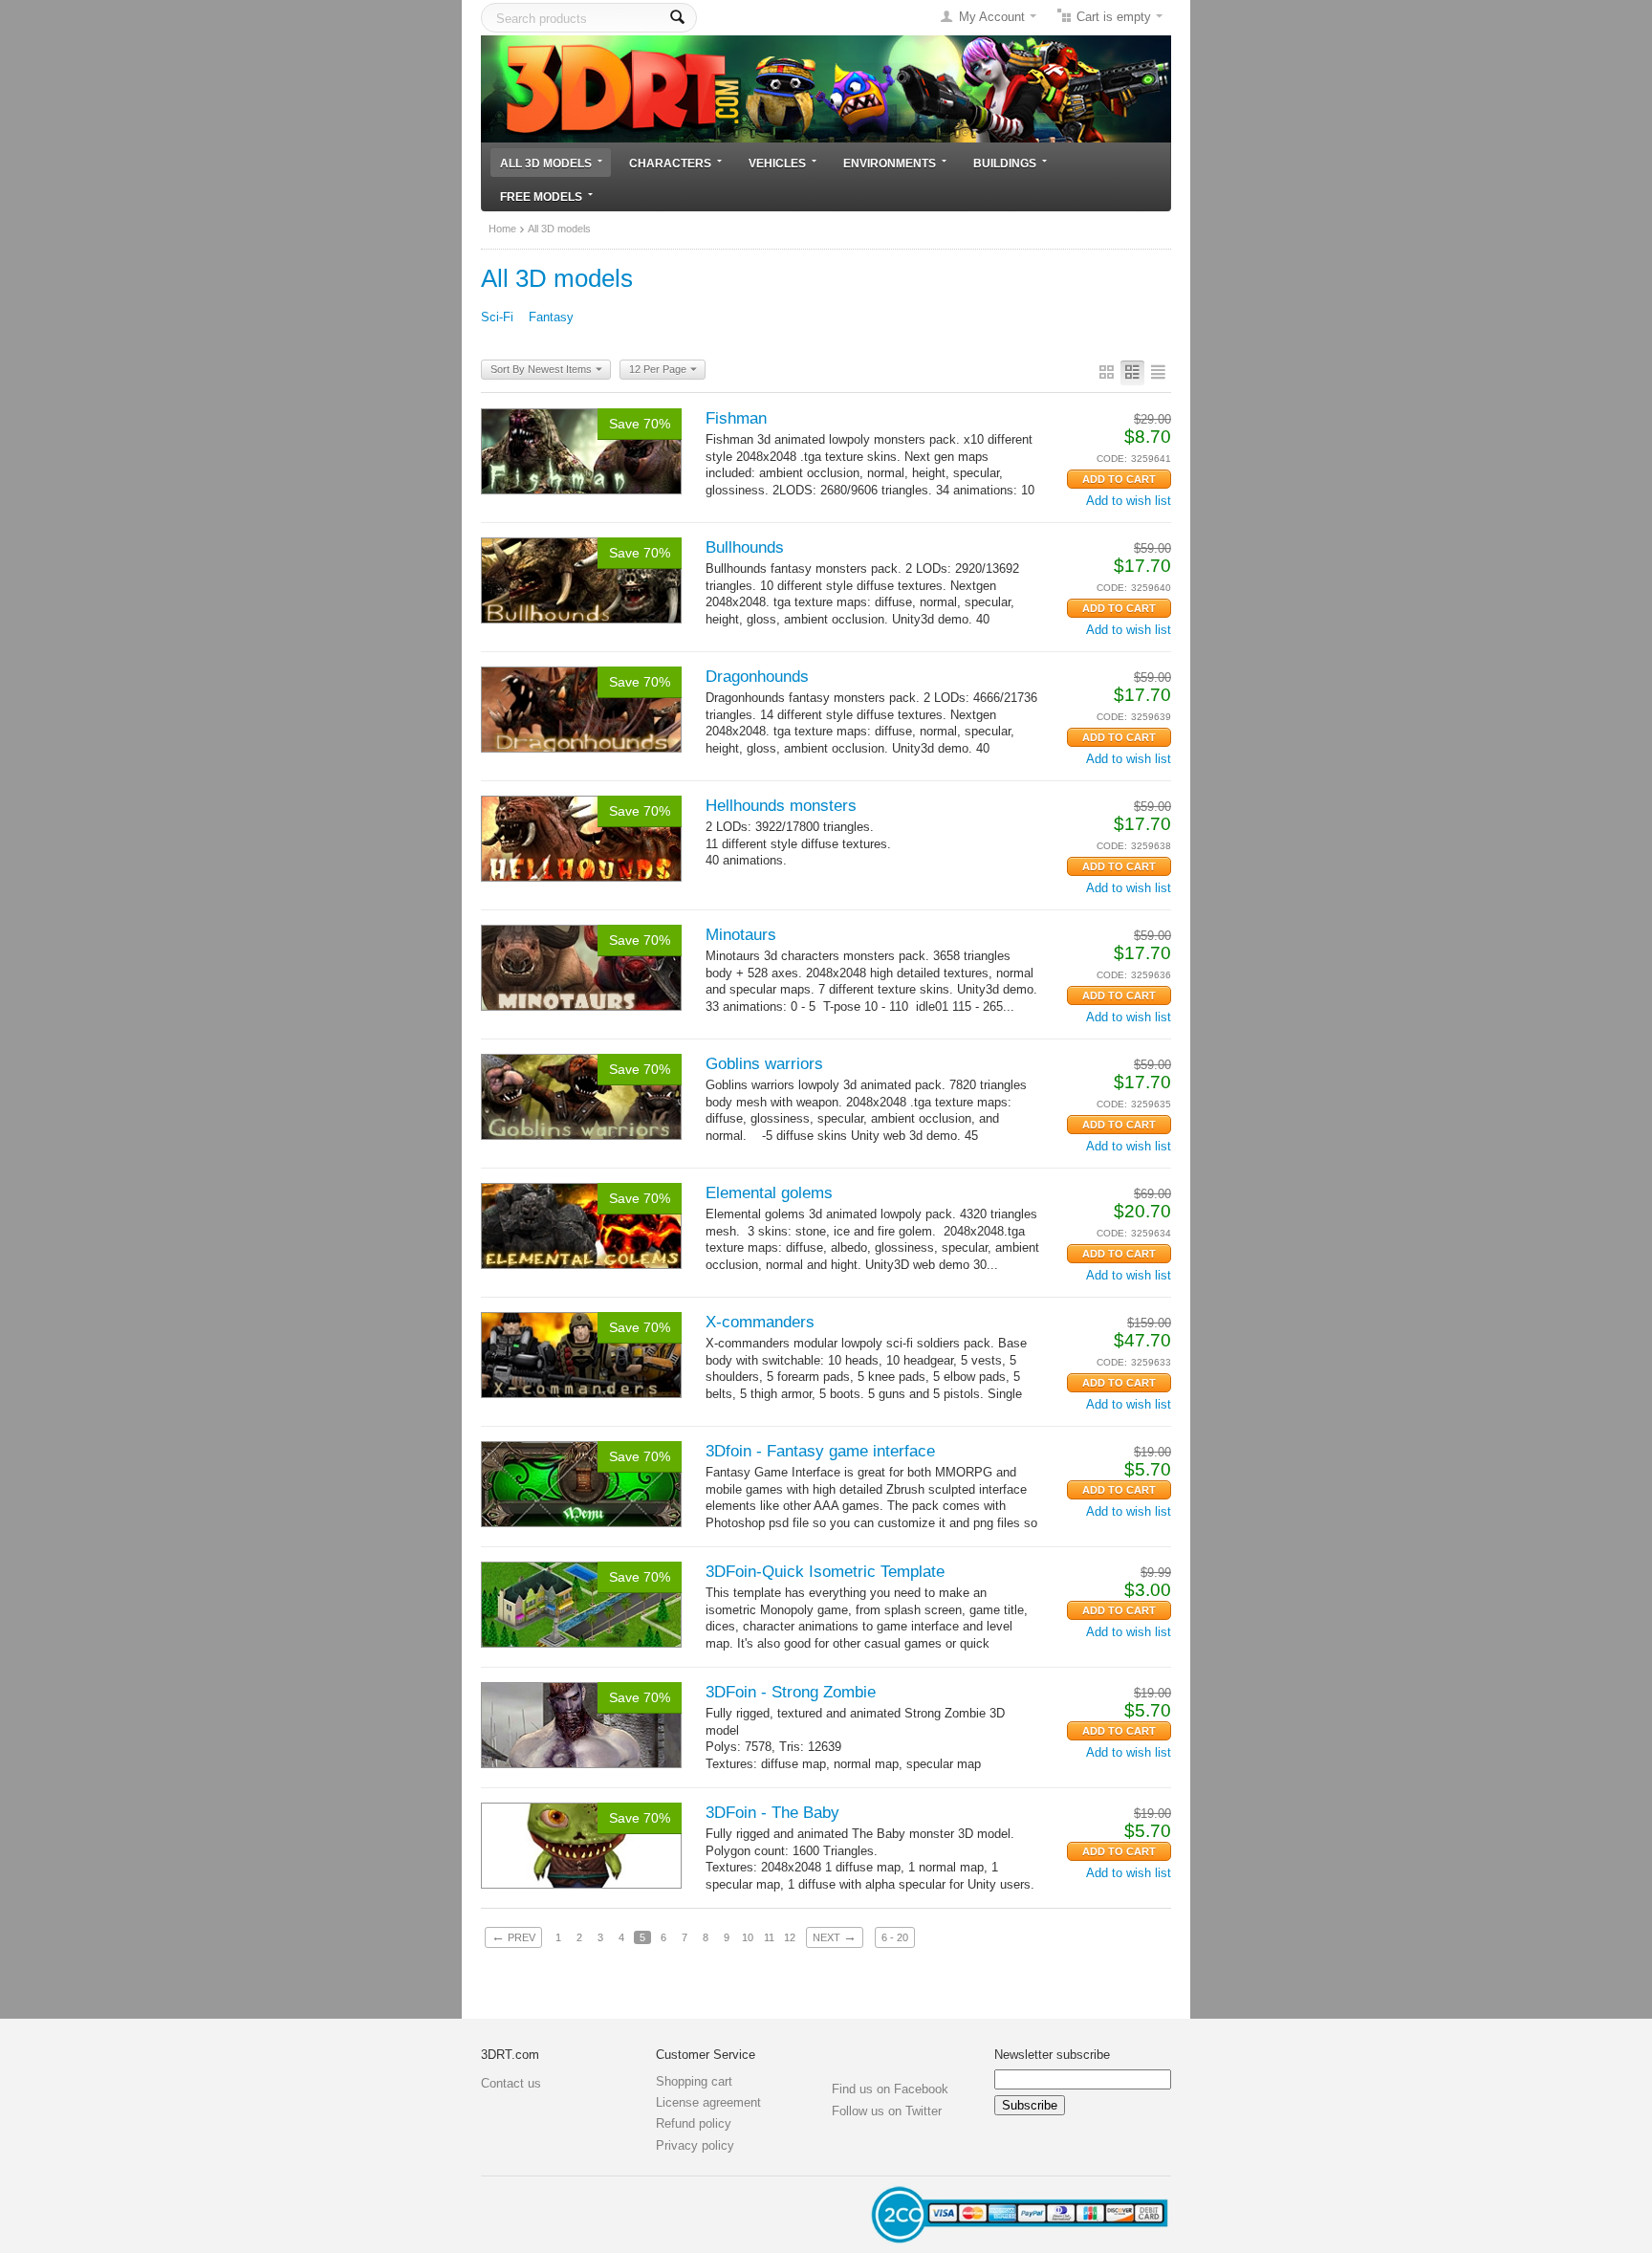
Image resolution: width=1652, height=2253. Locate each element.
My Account (992, 17)
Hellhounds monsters (781, 806)
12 (790, 1937)
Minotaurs (741, 935)
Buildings (1005, 163)
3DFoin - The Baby (772, 1813)
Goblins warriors (764, 1064)
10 (748, 1937)
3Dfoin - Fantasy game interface (820, 1451)
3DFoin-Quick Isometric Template (825, 1572)
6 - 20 (895, 1937)
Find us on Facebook (890, 2089)
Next (835, 1936)
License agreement (708, 2102)
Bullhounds (745, 547)
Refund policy (694, 2123)
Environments (890, 163)
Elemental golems (769, 1193)
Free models (541, 197)
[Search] (677, 18)
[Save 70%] (581, 450)
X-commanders (760, 1322)
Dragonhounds (757, 677)
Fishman (736, 418)
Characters (670, 163)
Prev (513, 1936)
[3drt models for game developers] (826, 87)
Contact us (511, 2083)
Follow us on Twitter (887, 2111)
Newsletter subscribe (1052, 2055)
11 (769, 1937)
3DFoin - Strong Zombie (791, 1692)
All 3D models (546, 163)
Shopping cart (694, 2081)
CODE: (1112, 459)
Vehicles (777, 163)
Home (502, 229)
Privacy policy (695, 2145)
